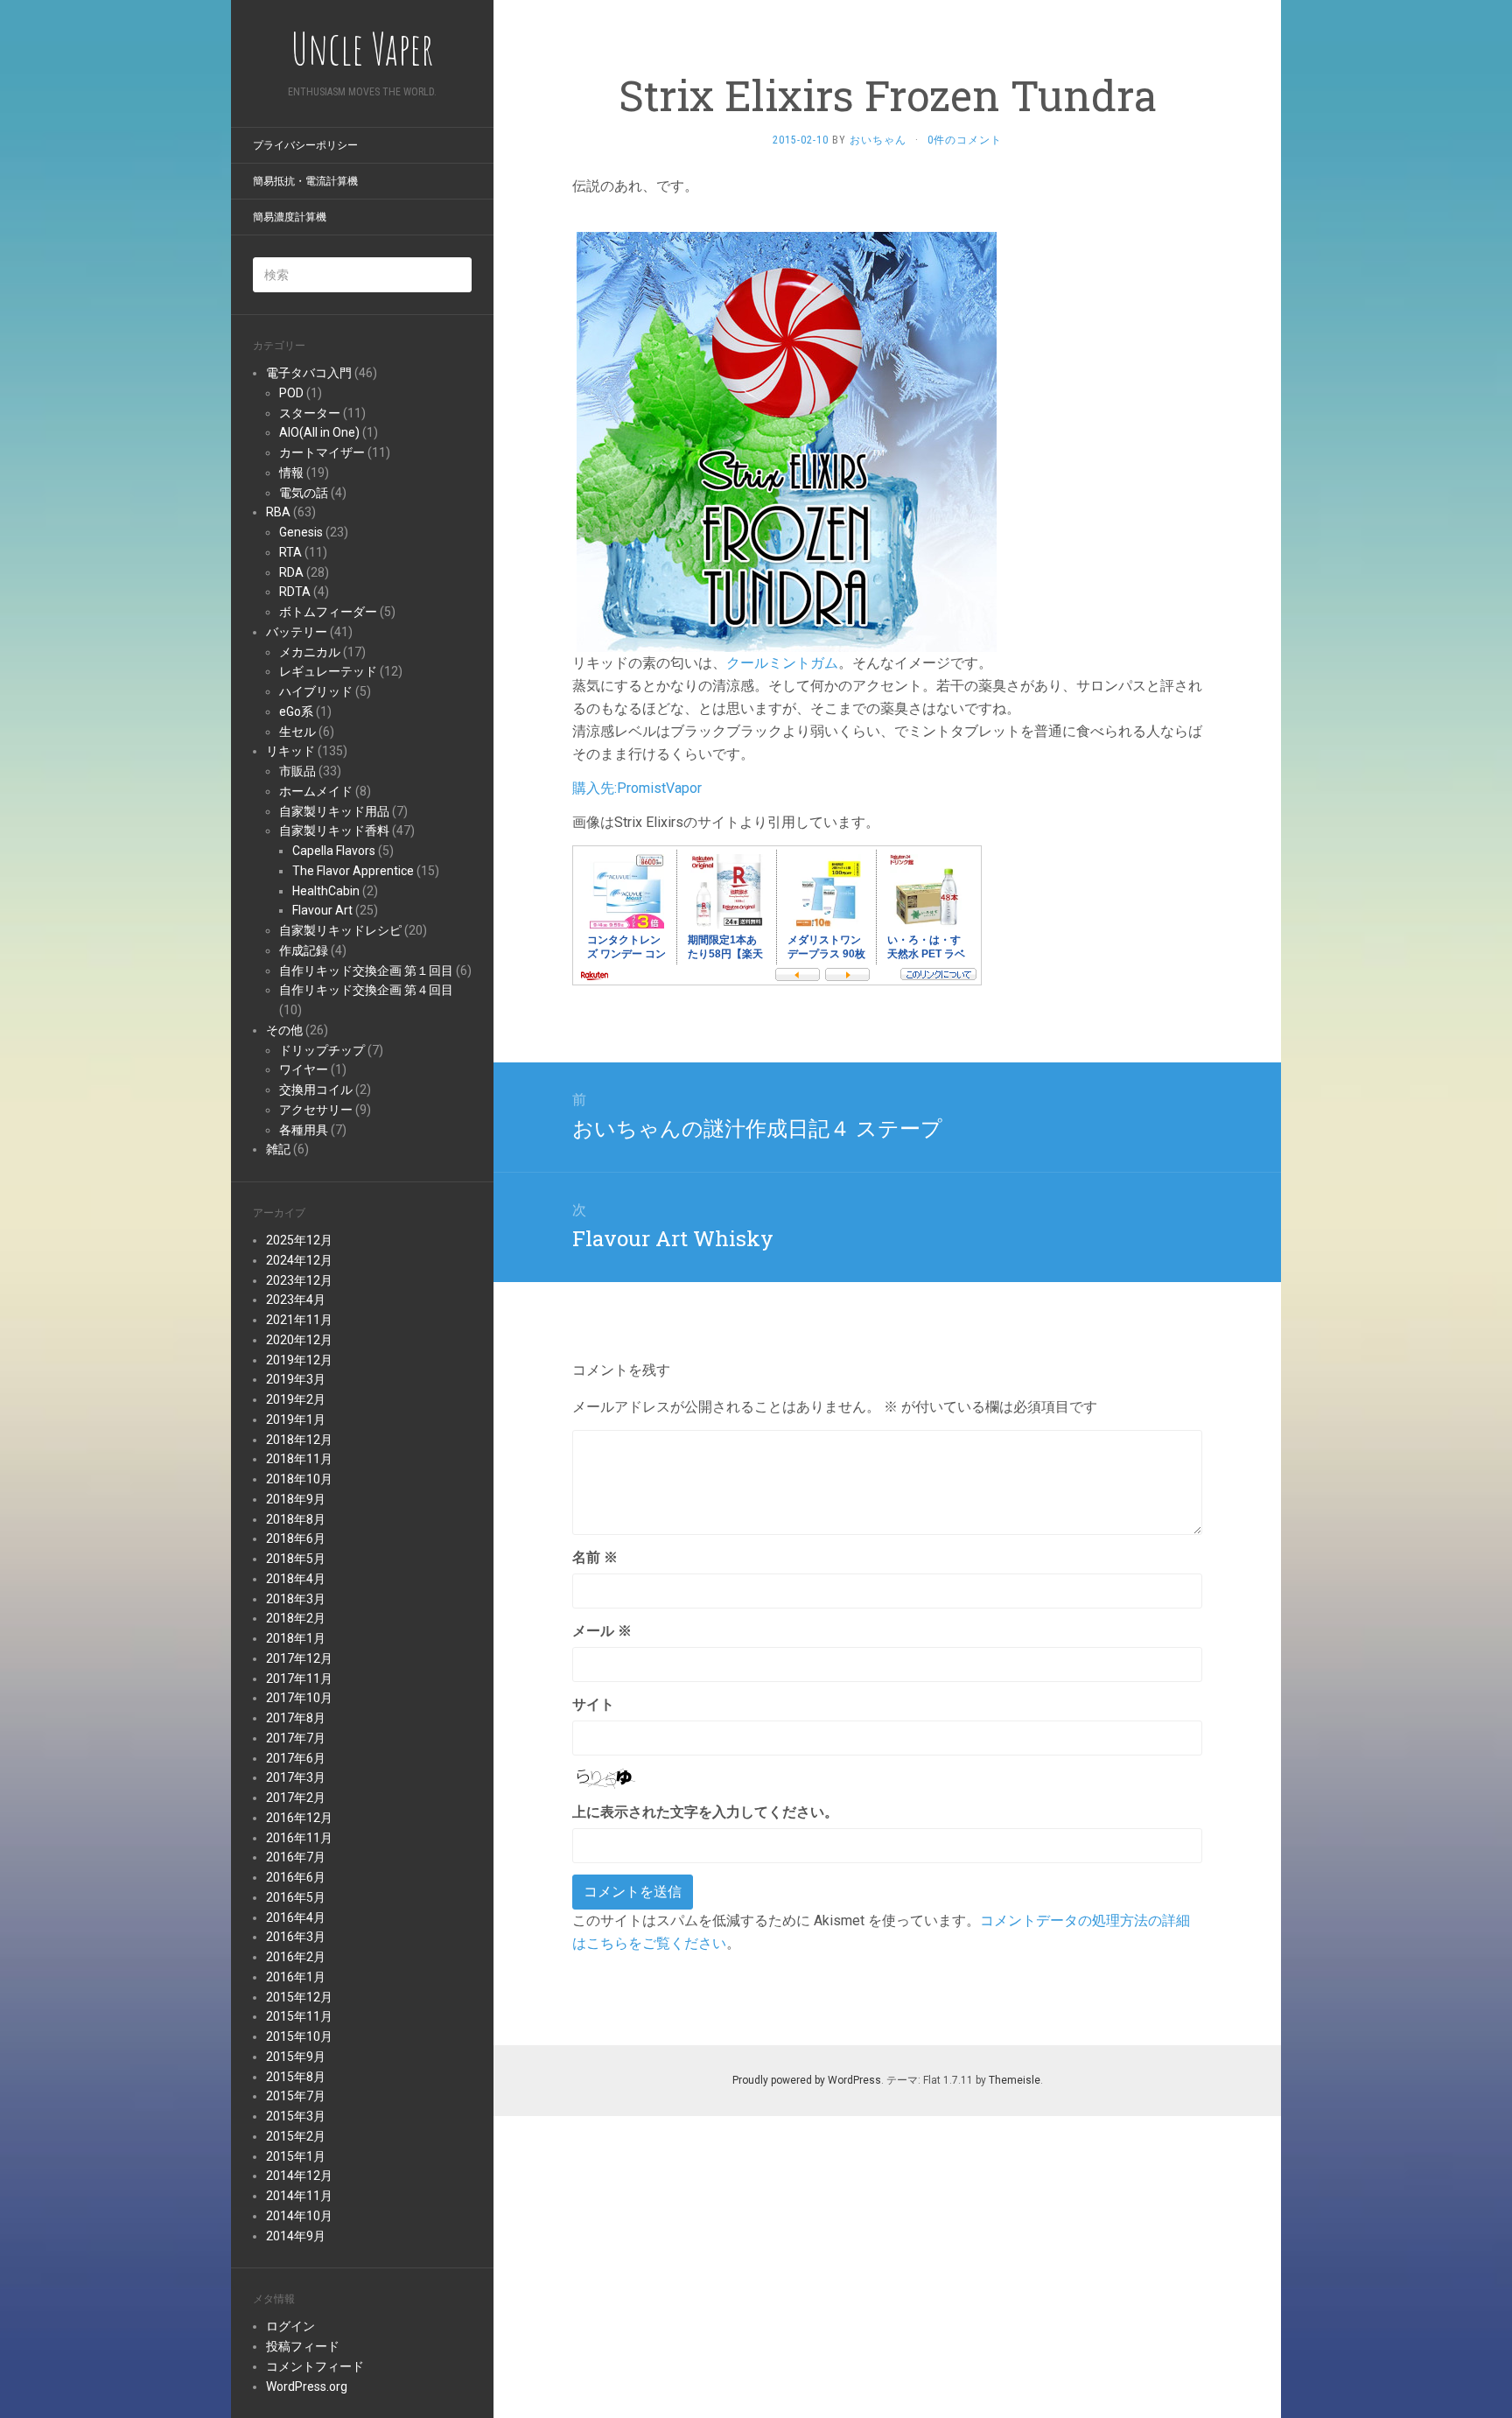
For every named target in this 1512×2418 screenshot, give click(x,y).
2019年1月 (296, 1419)
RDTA (295, 592)
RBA (278, 512)
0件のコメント (965, 140)
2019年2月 (296, 1399)
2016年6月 (296, 1877)
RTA (290, 552)
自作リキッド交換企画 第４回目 (366, 990)
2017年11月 (299, 1679)
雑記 (278, 1149)
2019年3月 (296, 1379)
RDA (291, 572)
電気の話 (304, 493)
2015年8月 (296, 2077)
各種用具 (304, 1130)
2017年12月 (299, 1658)
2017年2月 (296, 1798)
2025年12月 (299, 1240)
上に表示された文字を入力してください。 (705, 1812)
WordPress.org (307, 2386)
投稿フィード (303, 2346)
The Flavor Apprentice (353, 871)
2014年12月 (299, 2176)
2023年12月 (299, 1280)
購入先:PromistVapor (637, 788)
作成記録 (304, 950)
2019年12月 (299, 1360)
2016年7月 (296, 1857)
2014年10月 (299, 2216)
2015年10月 (299, 2036)
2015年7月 (296, 2096)
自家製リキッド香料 (334, 831)
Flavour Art (322, 910)
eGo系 (296, 711)
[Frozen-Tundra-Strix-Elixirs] (787, 441)
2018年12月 (299, 1440)
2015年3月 (296, 2116)
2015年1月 (296, 2156)
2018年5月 (296, 1559)
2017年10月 (299, 1698)
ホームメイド (316, 791)
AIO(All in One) (319, 432)
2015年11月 (299, 2016)
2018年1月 (296, 1638)
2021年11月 (299, 1320)
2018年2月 (296, 1618)
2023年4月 (296, 1300)
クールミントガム (782, 663)
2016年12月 (299, 1818)
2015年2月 (296, 2136)
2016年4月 (296, 1917)
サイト (593, 1704)
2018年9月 (296, 1499)
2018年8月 (296, 1519)
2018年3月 (296, 1599)
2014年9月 (296, 2236)
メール (602, 1631)
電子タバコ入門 (309, 373)
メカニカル (310, 652)
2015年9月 (296, 2057)
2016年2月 (296, 1957)
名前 (595, 1557)
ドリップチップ (322, 1050)
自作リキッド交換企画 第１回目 (366, 971)
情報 (291, 473)
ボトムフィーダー (328, 612)
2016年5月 (296, 1897)
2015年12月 (299, 1997)
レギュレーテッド (328, 671)
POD (291, 393)
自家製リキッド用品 (334, 811)
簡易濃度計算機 (290, 217)
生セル (297, 732)
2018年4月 (296, 1579)
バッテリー (297, 632)
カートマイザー (322, 452)
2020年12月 (299, 1340)
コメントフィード (315, 2366)
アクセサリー (316, 1110)
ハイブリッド (316, 691)
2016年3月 (296, 1937)
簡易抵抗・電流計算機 (305, 181)
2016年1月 (296, 1977)
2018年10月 (299, 1479)
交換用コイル (316, 1090)
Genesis (301, 532)
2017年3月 (296, 1777)
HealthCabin (326, 891)
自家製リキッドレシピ (340, 930)
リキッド (290, 751)
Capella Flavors (334, 851)
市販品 (297, 771)
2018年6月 (296, 1538)
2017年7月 (296, 1738)
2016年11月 (299, 1838)
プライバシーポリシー (305, 145)
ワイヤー (304, 1069)
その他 (284, 1030)
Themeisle (1015, 2080)
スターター (310, 413)
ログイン (290, 2326)
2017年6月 (296, 1758)
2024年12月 (299, 1260)
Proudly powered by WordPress (807, 2080)
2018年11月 (299, 1459)
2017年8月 (296, 1718)
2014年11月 (299, 2196)
